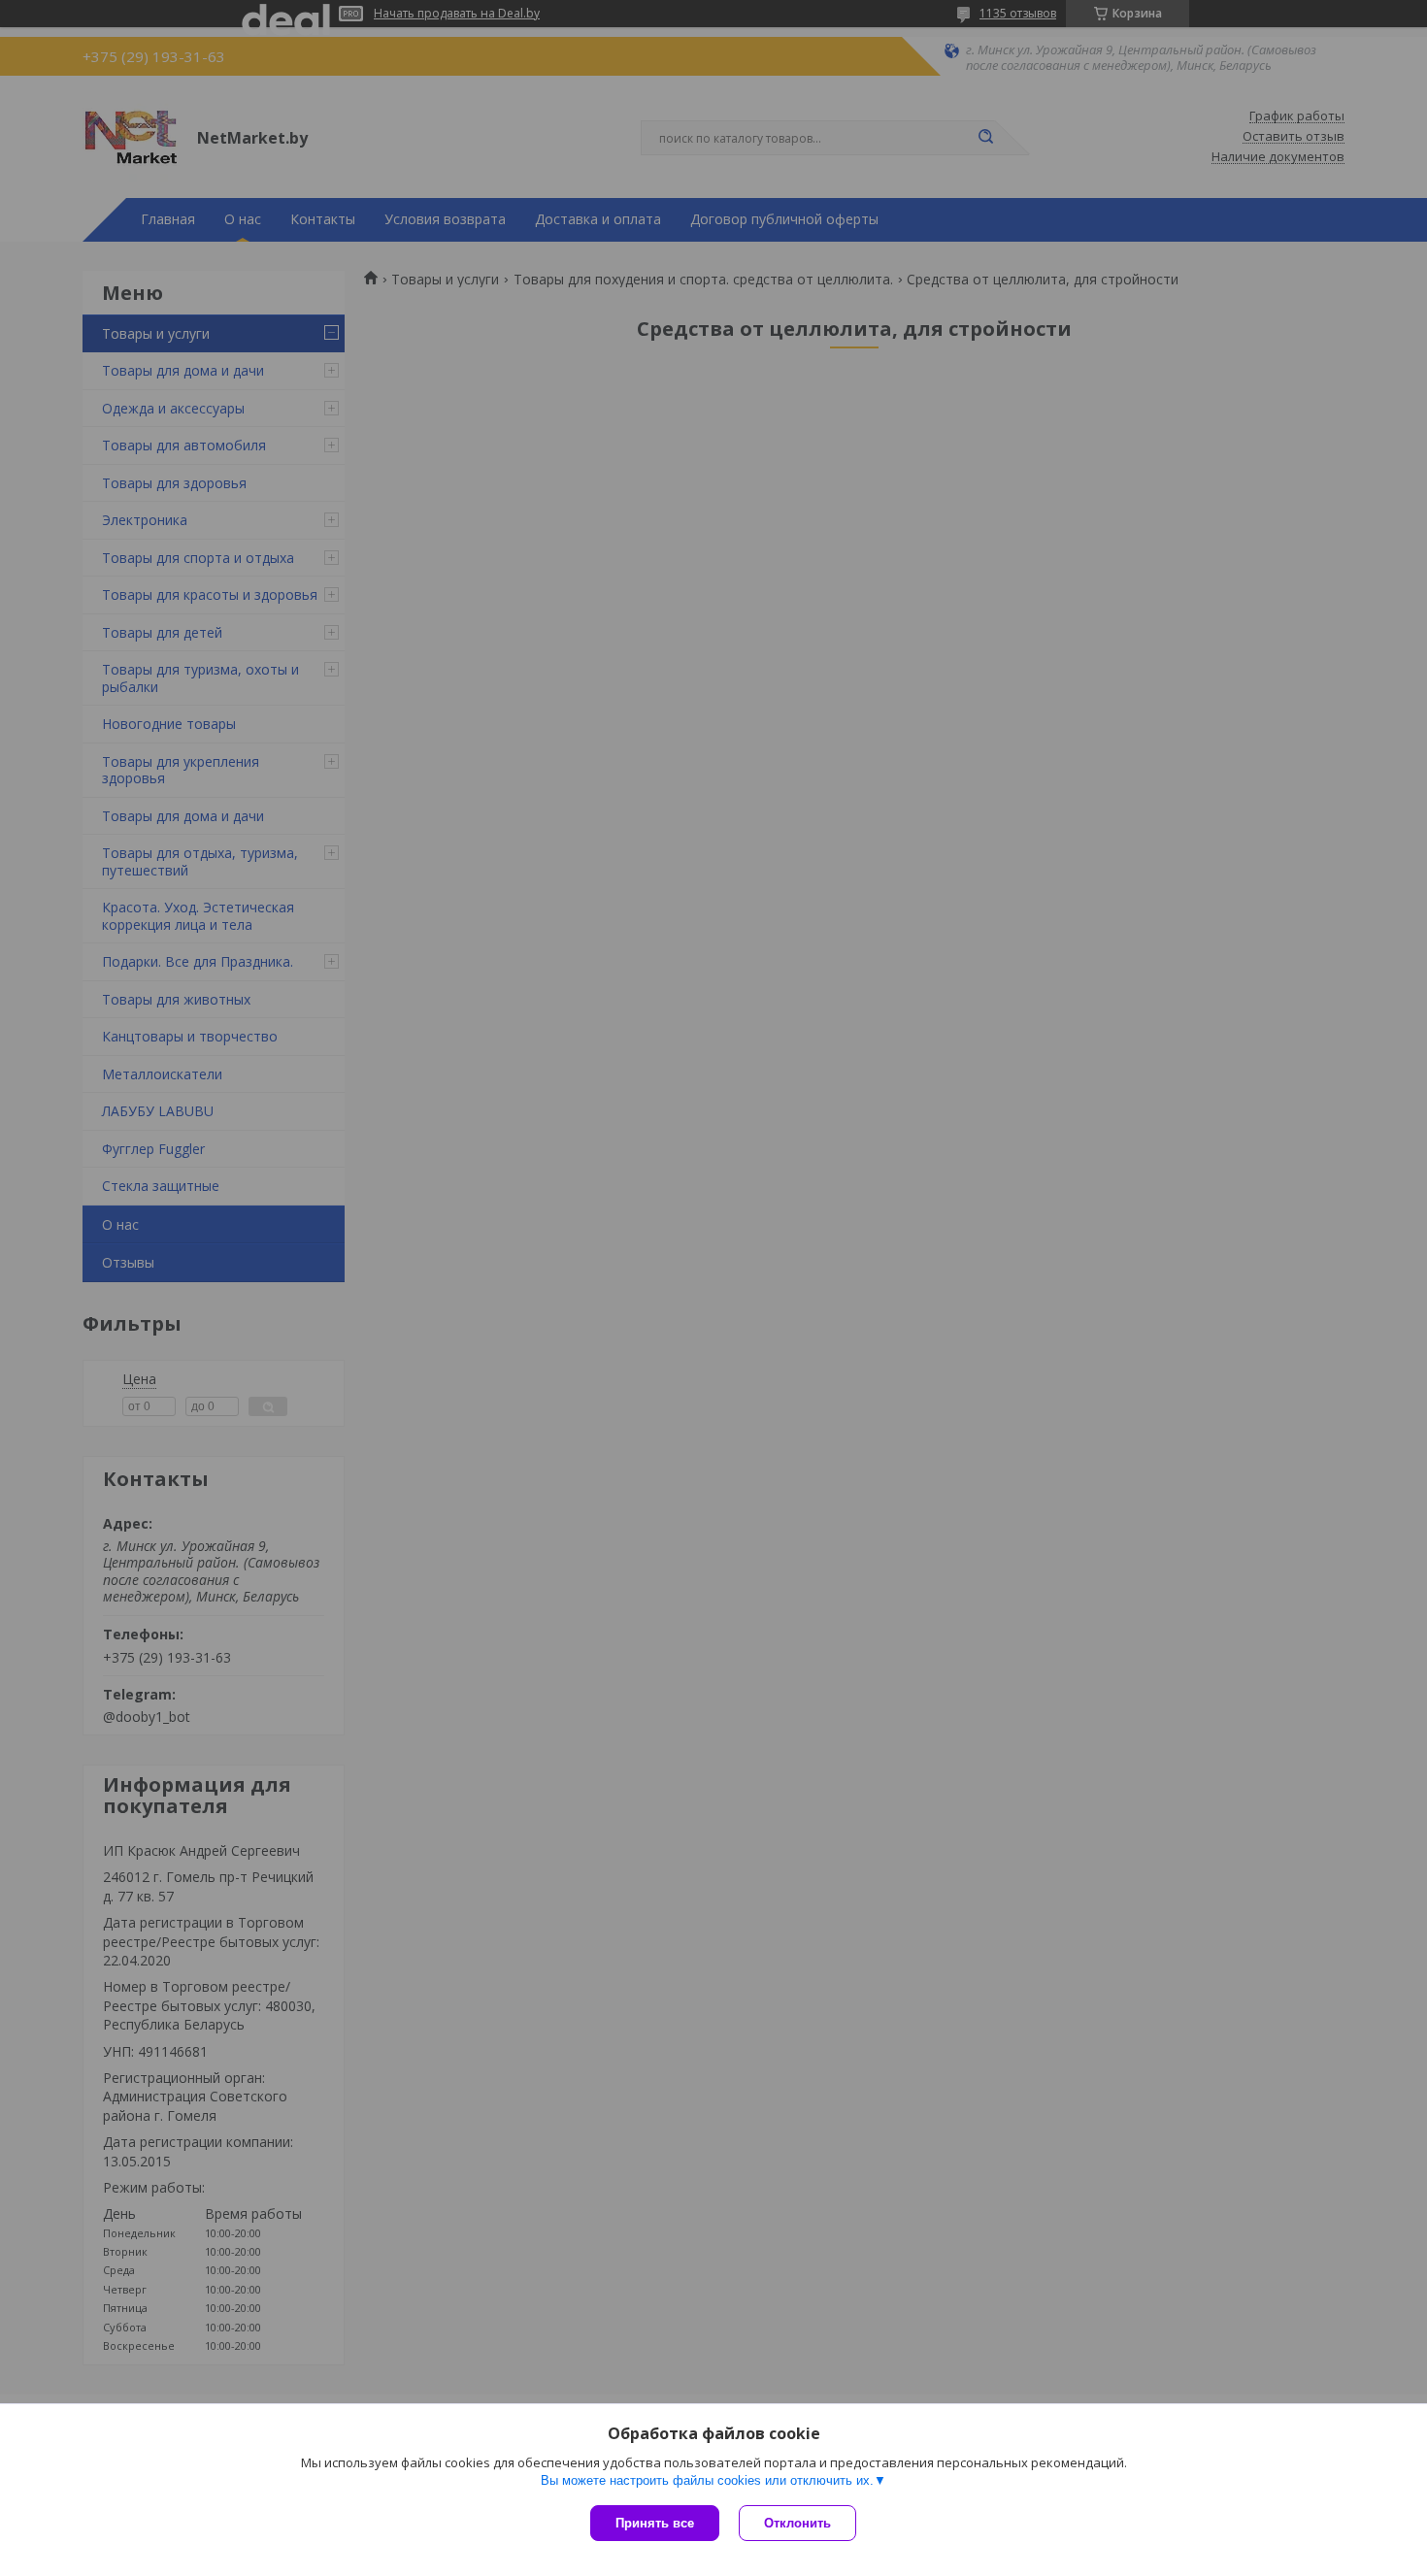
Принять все (655, 2523)
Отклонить (797, 2523)
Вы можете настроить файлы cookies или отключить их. (707, 2480)
